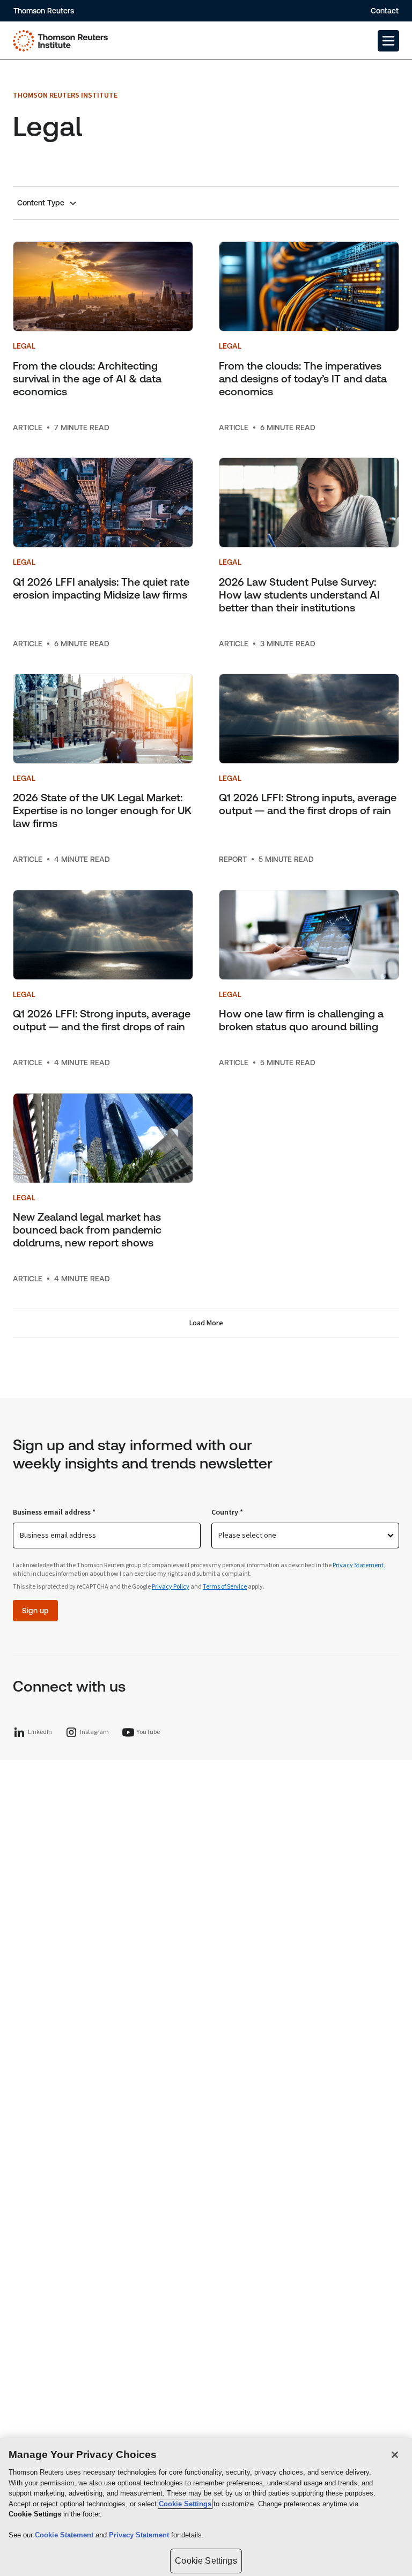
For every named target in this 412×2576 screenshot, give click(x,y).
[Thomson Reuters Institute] (60, 41)
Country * (227, 1512)
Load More (206, 1323)
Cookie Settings (185, 2504)
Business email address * (54, 1512)
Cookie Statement (65, 2535)
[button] (388, 41)
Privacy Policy (171, 1587)
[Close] (395, 2455)
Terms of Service (225, 1587)
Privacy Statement (358, 1565)
